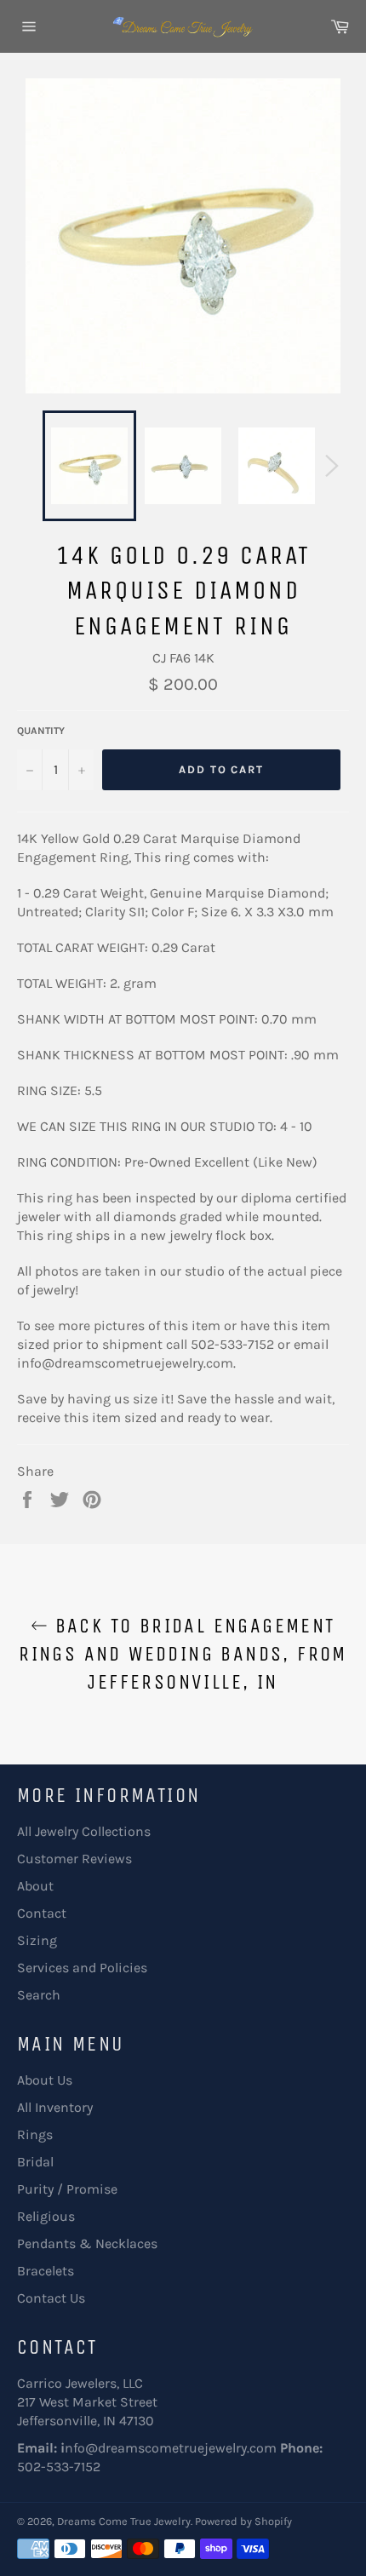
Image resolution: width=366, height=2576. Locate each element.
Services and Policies (82, 1968)
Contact (42, 1913)
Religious (46, 2216)
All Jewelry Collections (84, 1831)
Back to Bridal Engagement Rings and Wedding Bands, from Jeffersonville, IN (183, 1654)
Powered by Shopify (243, 2521)
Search (39, 1995)
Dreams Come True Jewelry (124, 2521)
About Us (45, 2080)
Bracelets (46, 2271)
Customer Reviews (74, 1859)
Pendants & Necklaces (87, 2243)
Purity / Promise (67, 2189)
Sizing (37, 1940)
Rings (35, 2134)
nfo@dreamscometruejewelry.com (171, 2448)
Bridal (35, 2162)
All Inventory (55, 2107)
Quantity (41, 731)
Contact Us (51, 2298)
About (35, 1886)
